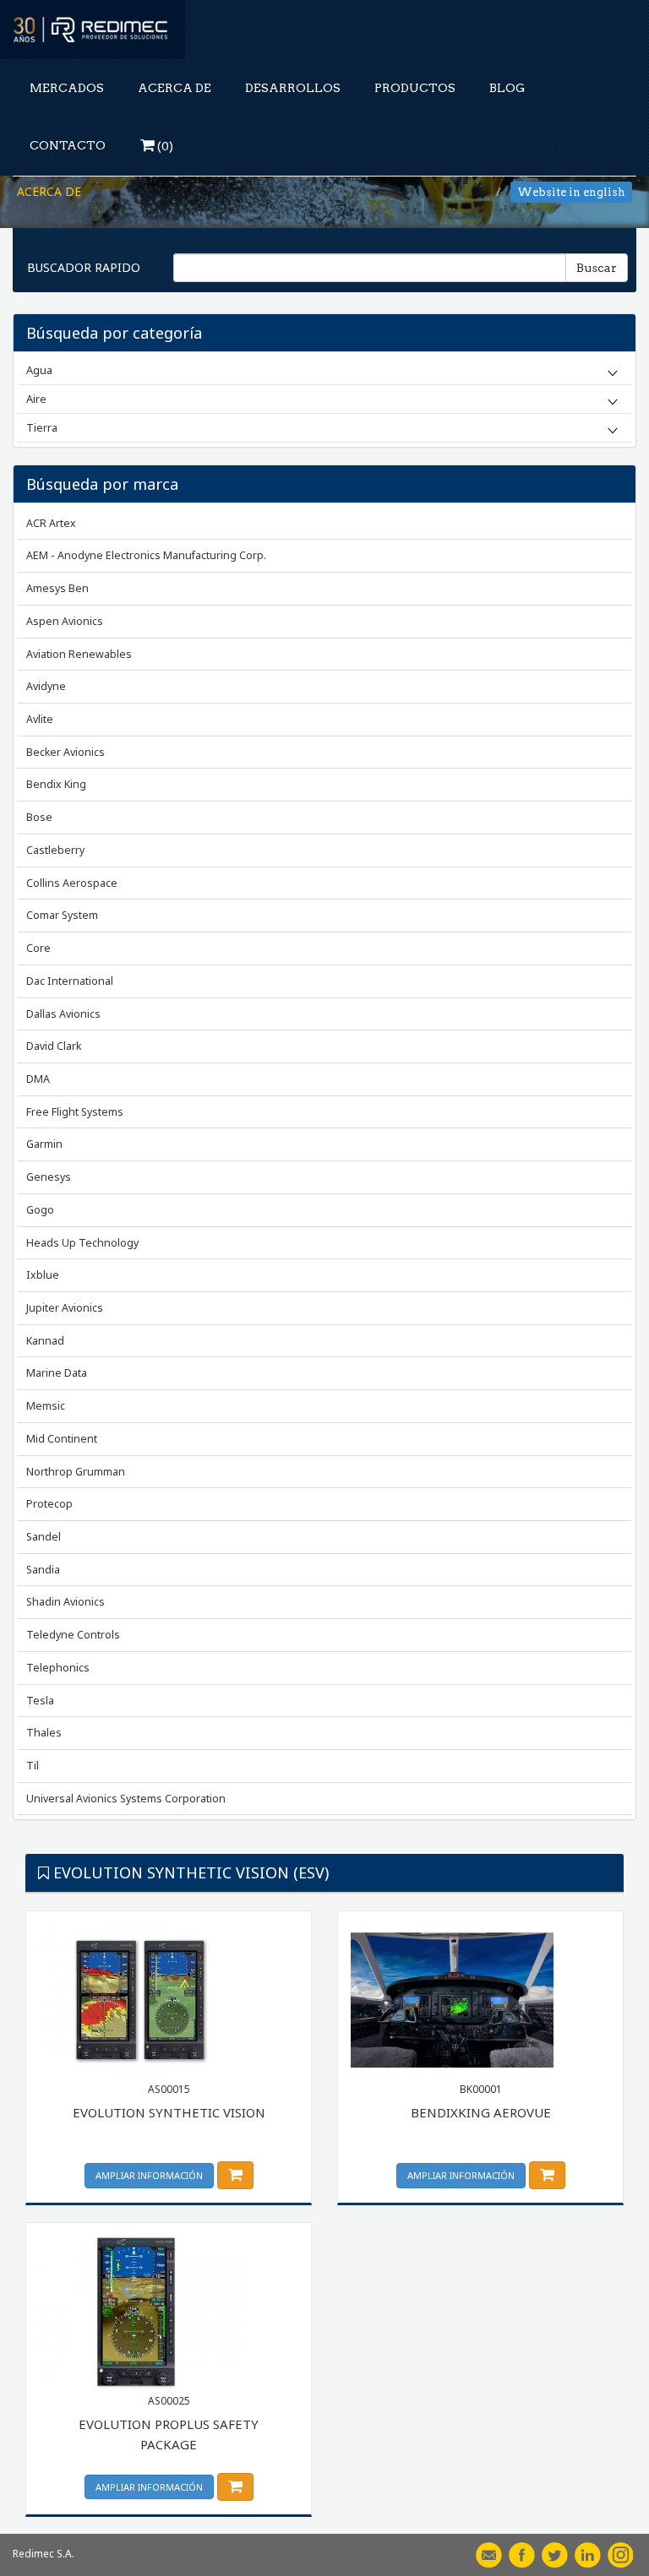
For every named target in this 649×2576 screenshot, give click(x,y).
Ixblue (43, 1275)
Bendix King (56, 784)
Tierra (42, 427)
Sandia (43, 1570)
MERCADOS (67, 88)
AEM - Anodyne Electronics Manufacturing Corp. (146, 555)
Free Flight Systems (75, 1112)
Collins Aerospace (72, 883)
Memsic (46, 1406)
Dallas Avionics (63, 1014)
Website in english (571, 192)
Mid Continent (62, 1439)
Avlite (40, 719)
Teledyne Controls (73, 1635)
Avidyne (46, 686)
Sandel (44, 1537)
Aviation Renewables (79, 654)
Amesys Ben (57, 588)
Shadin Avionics (65, 1602)
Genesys (49, 1177)
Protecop (49, 1504)
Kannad (45, 1341)
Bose (39, 817)
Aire (36, 399)
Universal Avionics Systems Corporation (126, 1799)
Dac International (70, 981)
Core (38, 948)
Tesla (40, 1701)
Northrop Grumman (76, 1472)
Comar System (62, 915)
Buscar (597, 268)
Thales (44, 1733)
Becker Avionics (65, 752)
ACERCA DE (175, 88)
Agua (39, 370)
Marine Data (57, 1373)
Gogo (40, 1210)
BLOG (507, 88)
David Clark (54, 1046)
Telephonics (58, 1668)
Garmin (44, 1144)
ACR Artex (51, 523)
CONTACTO (68, 145)
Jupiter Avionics (65, 1308)
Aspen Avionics (65, 621)
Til (33, 1766)
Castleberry (55, 850)
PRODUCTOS (415, 88)
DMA (38, 1079)
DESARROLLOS (293, 88)
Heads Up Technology (82, 1243)
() (164, 146)
